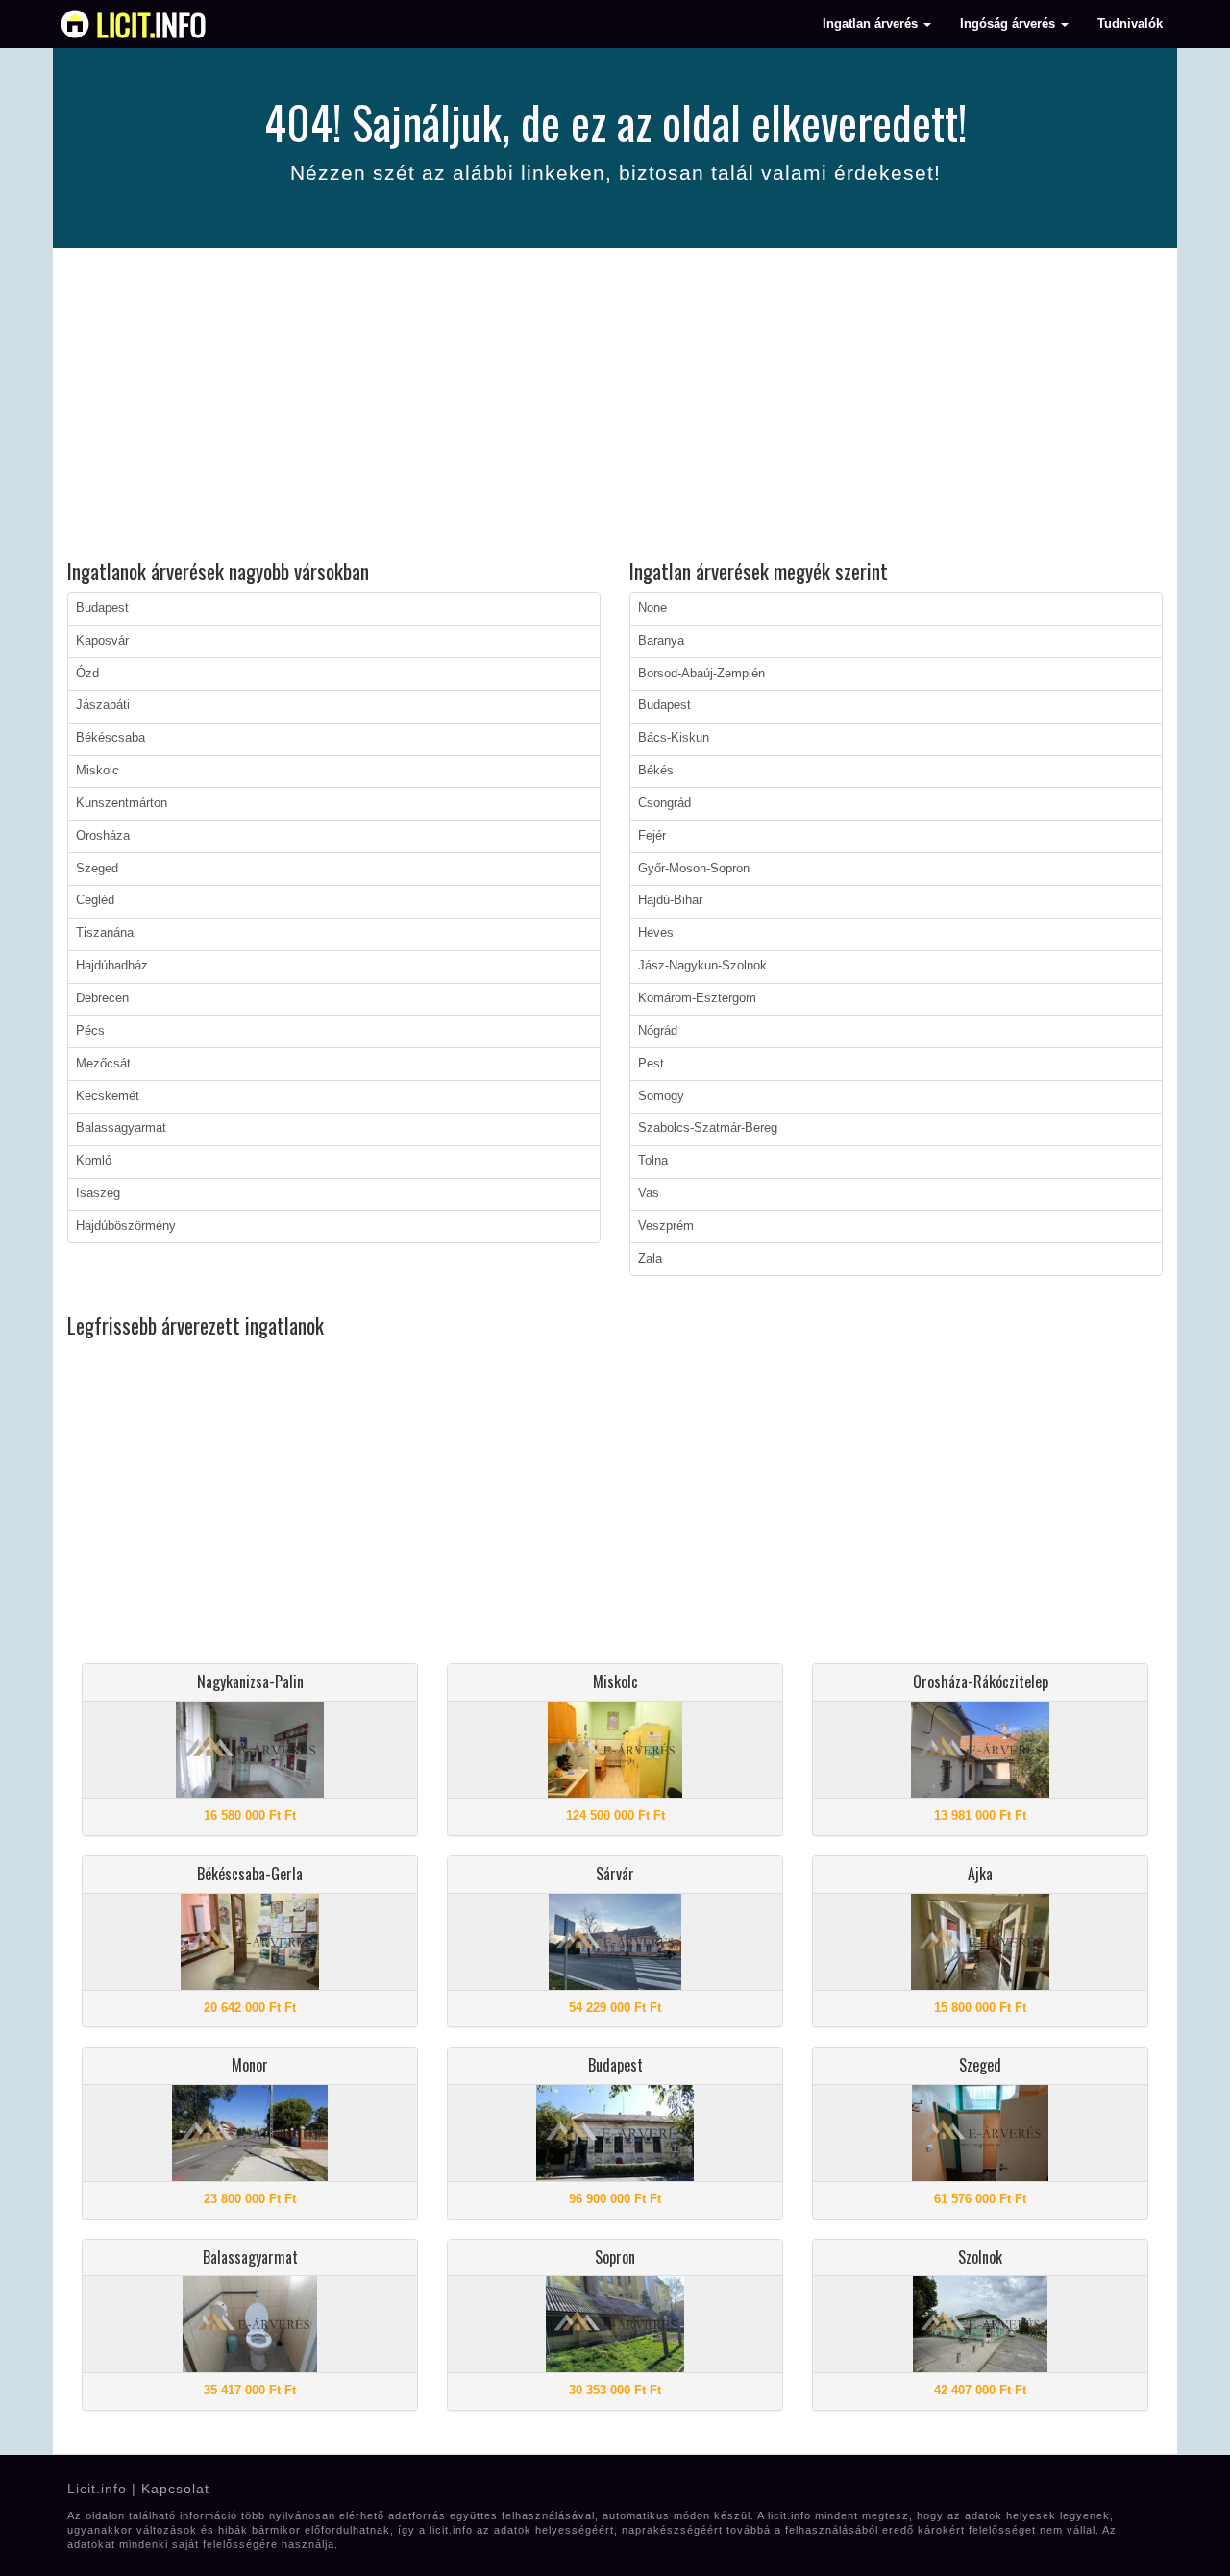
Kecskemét (108, 1096)
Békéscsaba (111, 738)
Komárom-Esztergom (697, 998)
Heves (656, 933)
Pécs (90, 1031)
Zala (650, 1259)
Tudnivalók (1130, 24)
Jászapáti (103, 705)
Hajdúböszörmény (126, 1226)
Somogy (661, 1096)
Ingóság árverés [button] (1009, 24)
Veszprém (666, 1226)
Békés (656, 771)
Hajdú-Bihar (670, 900)
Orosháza (103, 836)
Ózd (87, 674)
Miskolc (98, 771)
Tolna (653, 1161)
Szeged (97, 869)
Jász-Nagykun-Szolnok (702, 966)
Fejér (652, 836)
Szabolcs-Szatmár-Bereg (708, 1128)
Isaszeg (98, 1193)
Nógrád (658, 1031)
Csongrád (664, 803)
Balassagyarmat (121, 1128)
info (151, 24)
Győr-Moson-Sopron (694, 869)
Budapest (102, 608)
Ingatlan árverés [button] (872, 24)
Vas (649, 1193)
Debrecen (102, 998)
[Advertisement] (615, 406)
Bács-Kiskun (674, 738)
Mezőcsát (103, 1064)
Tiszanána (105, 933)
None (652, 608)
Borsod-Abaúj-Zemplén (701, 674)
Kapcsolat (175, 2489)
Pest (651, 1064)
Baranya (661, 641)
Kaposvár (102, 641)
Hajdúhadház (112, 966)
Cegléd (95, 900)
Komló (94, 1161)
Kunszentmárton (122, 803)
